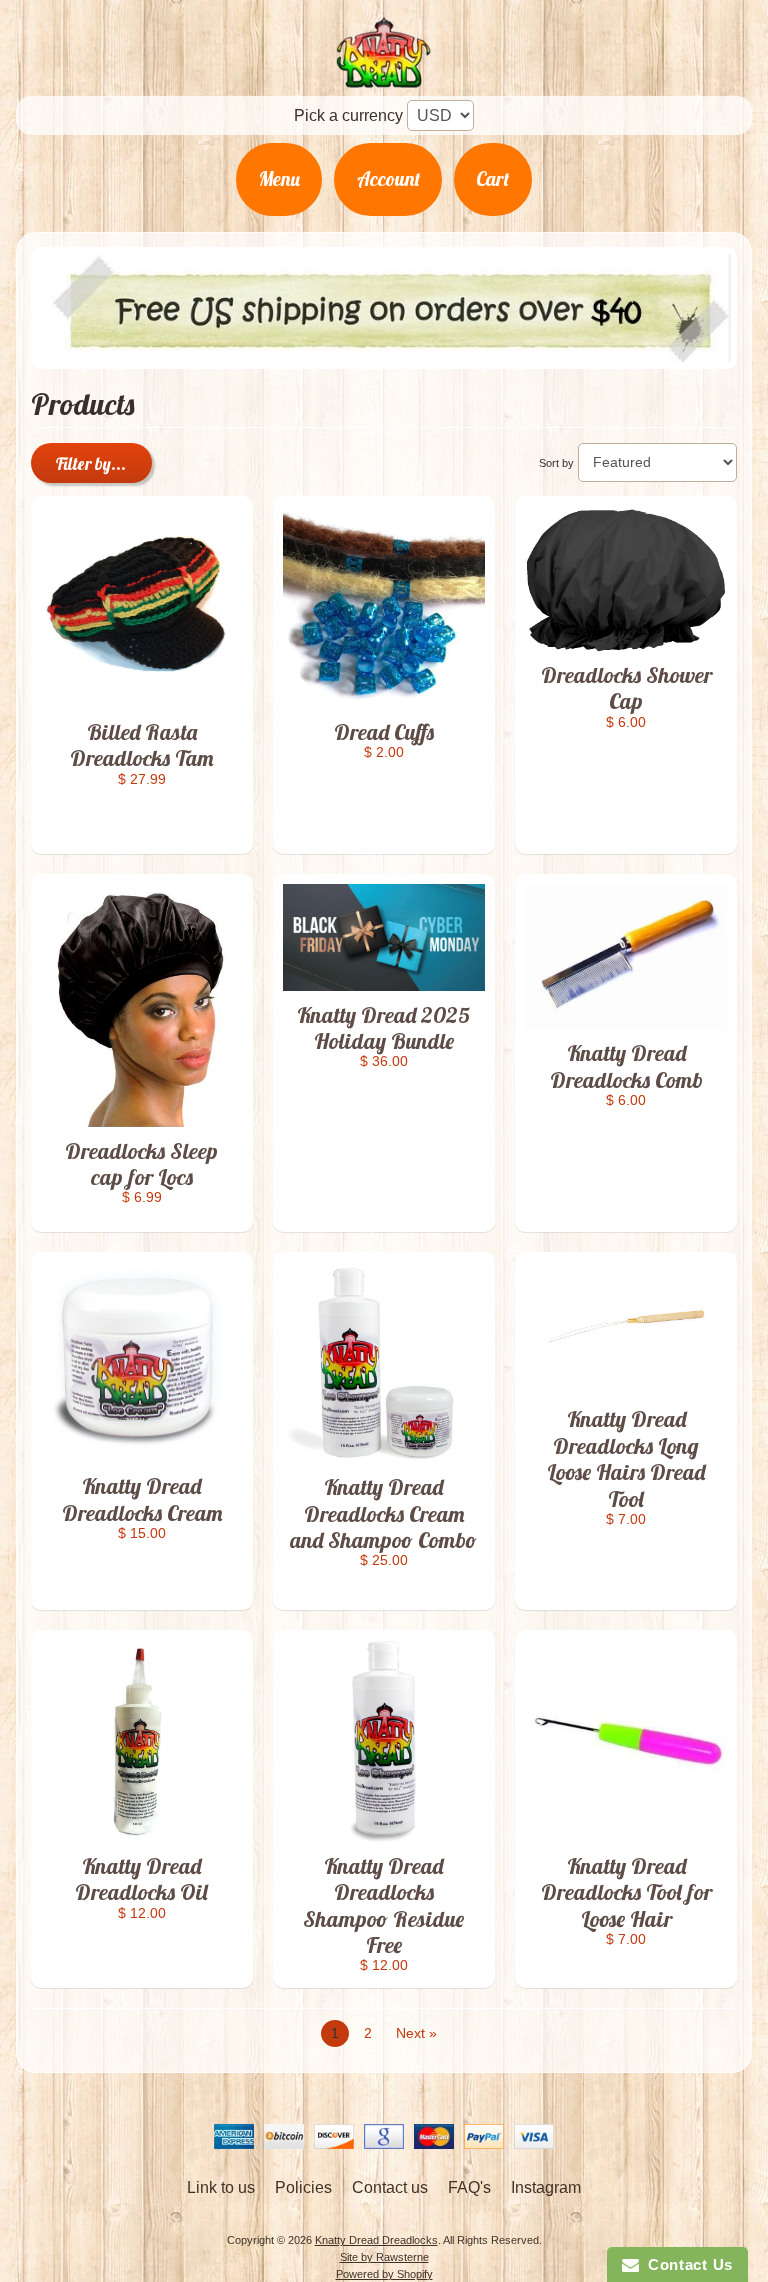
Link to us (221, 2187)
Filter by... (91, 463)
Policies (303, 2187)
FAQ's (469, 2187)
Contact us (390, 2187)
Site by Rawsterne (384, 2257)
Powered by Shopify (384, 2274)
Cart (492, 179)
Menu (279, 179)
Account (388, 179)
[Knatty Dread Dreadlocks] (384, 75)
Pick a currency (348, 115)
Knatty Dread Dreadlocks (376, 2240)
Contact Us (686, 2264)
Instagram (546, 2187)
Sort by (556, 463)
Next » (416, 2033)
